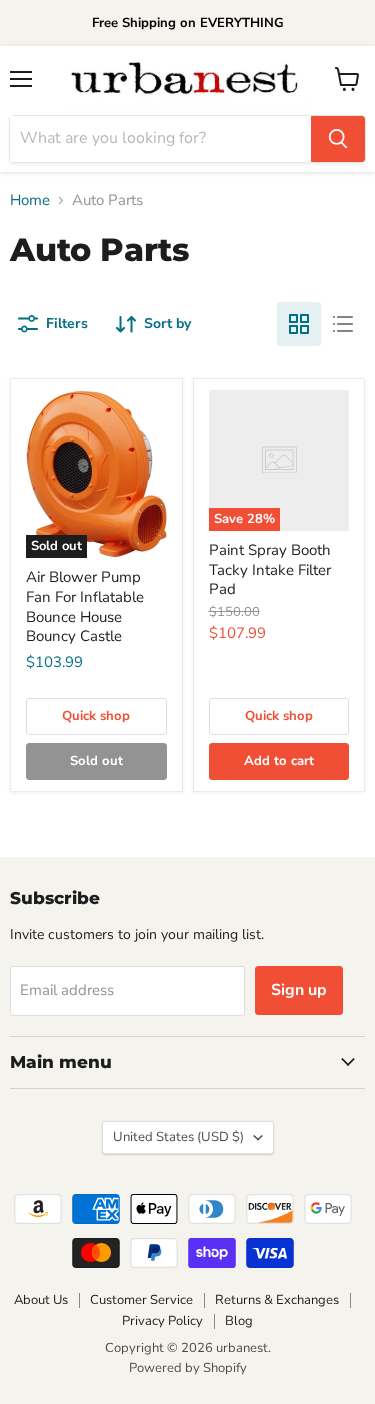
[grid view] (299, 324)
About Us (41, 1300)
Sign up (299, 990)
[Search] (338, 139)
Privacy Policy (162, 1321)
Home (30, 200)
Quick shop (96, 716)
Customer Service (141, 1300)
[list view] (343, 324)
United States (178, 1137)
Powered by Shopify (188, 1368)
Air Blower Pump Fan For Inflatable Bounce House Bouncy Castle (85, 606)
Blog (239, 1321)
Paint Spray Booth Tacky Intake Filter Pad (270, 569)
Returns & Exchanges (277, 1300)
